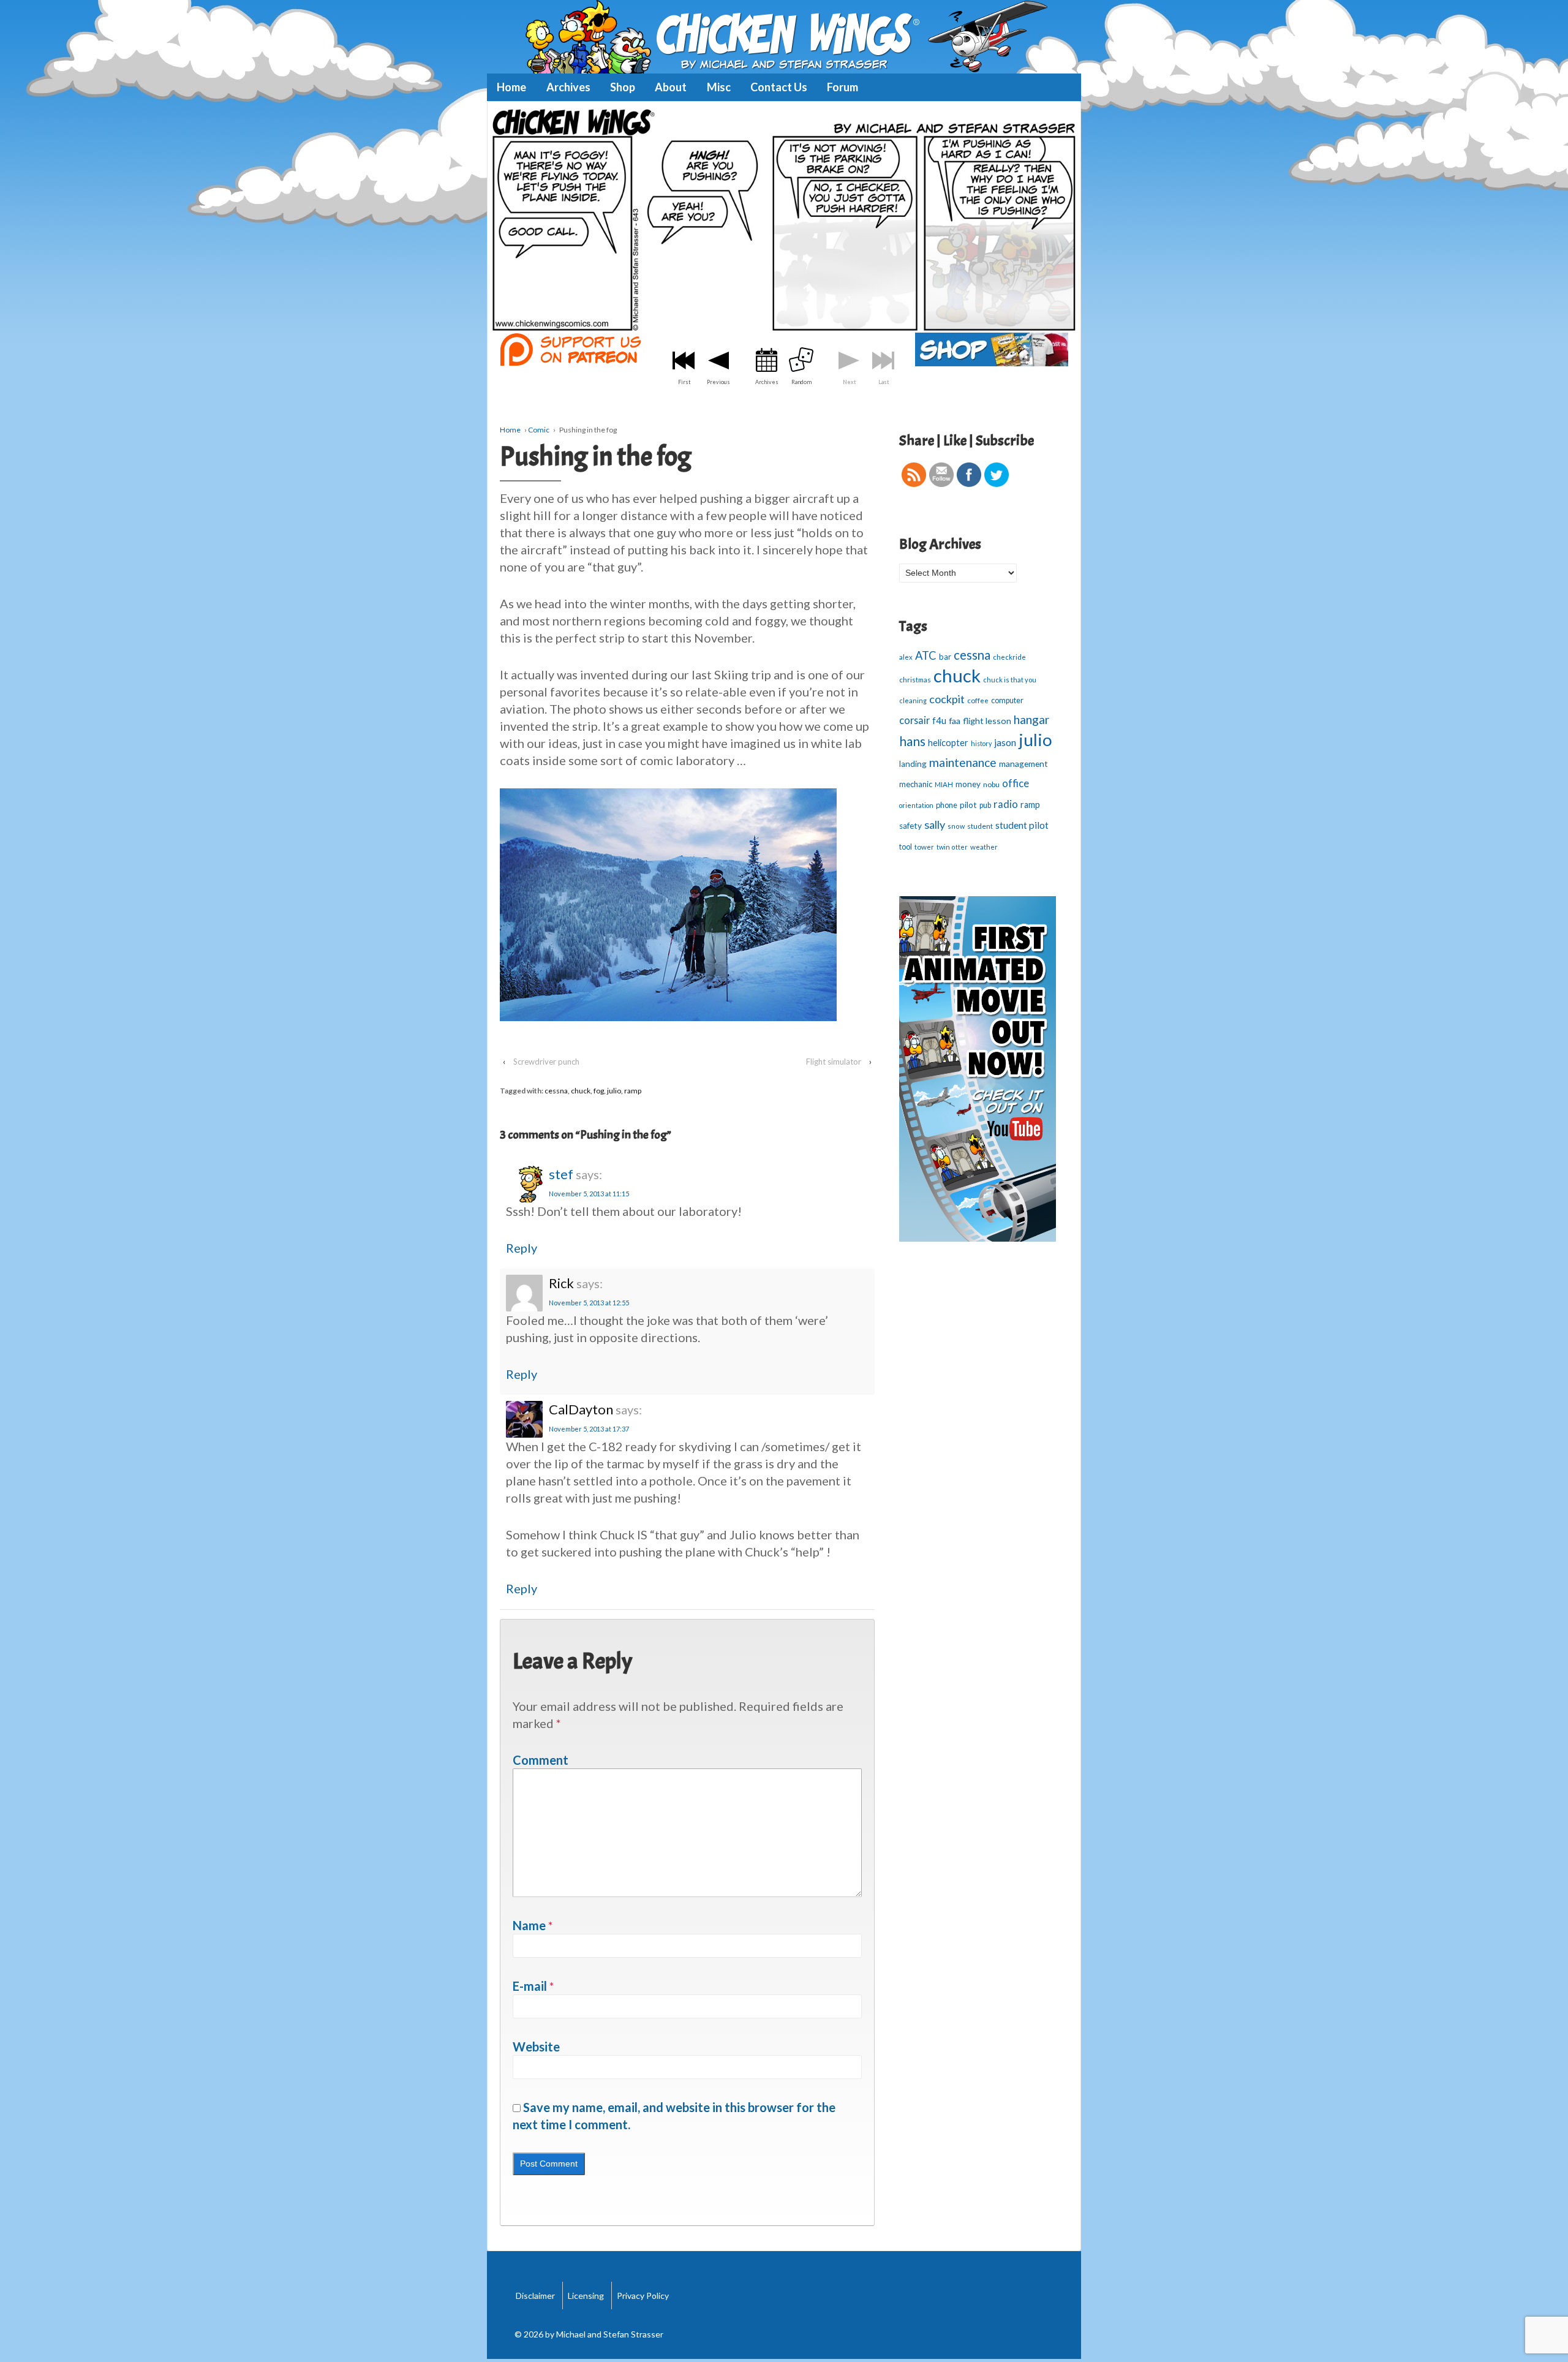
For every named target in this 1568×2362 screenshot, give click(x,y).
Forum (842, 87)
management (1023, 764)
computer (1007, 700)
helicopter (948, 742)
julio (614, 1091)
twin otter (952, 847)
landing (913, 764)
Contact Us (779, 87)
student (980, 826)
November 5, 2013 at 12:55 (589, 1303)
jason (1005, 742)
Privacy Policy (643, 2296)
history (981, 743)
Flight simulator (834, 1062)
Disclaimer (535, 2296)
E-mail (530, 1986)
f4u (939, 720)
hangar (1031, 719)
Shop (623, 87)
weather (984, 847)
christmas (915, 680)
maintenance (963, 762)
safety (910, 826)
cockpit (947, 699)
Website (536, 2047)
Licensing (586, 2296)
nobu (991, 784)
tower (924, 847)
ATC (926, 655)
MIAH (944, 784)
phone (947, 805)
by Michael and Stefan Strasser (603, 2334)
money (968, 784)
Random (801, 382)
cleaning (913, 700)
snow (956, 826)
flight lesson (987, 721)
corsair (914, 720)
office (1016, 783)
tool (906, 847)
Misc (719, 87)
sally (935, 824)
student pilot (1022, 825)
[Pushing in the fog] (784, 219)
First (684, 382)
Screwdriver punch (546, 1062)
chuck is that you (1010, 680)
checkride (1009, 657)
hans (912, 741)
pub (985, 805)
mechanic (916, 784)
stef (561, 1174)
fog (599, 1091)
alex (906, 657)
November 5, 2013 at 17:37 (589, 1429)
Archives (568, 87)
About (671, 87)
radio (1006, 804)
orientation (916, 805)
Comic (539, 430)
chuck (581, 1091)
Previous (718, 382)
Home (511, 87)
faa (955, 721)
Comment (541, 1760)
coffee (978, 700)
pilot (968, 805)
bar (945, 657)
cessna (556, 1091)
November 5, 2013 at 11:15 (589, 1194)
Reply (522, 1248)
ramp (633, 1091)
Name (529, 1925)
